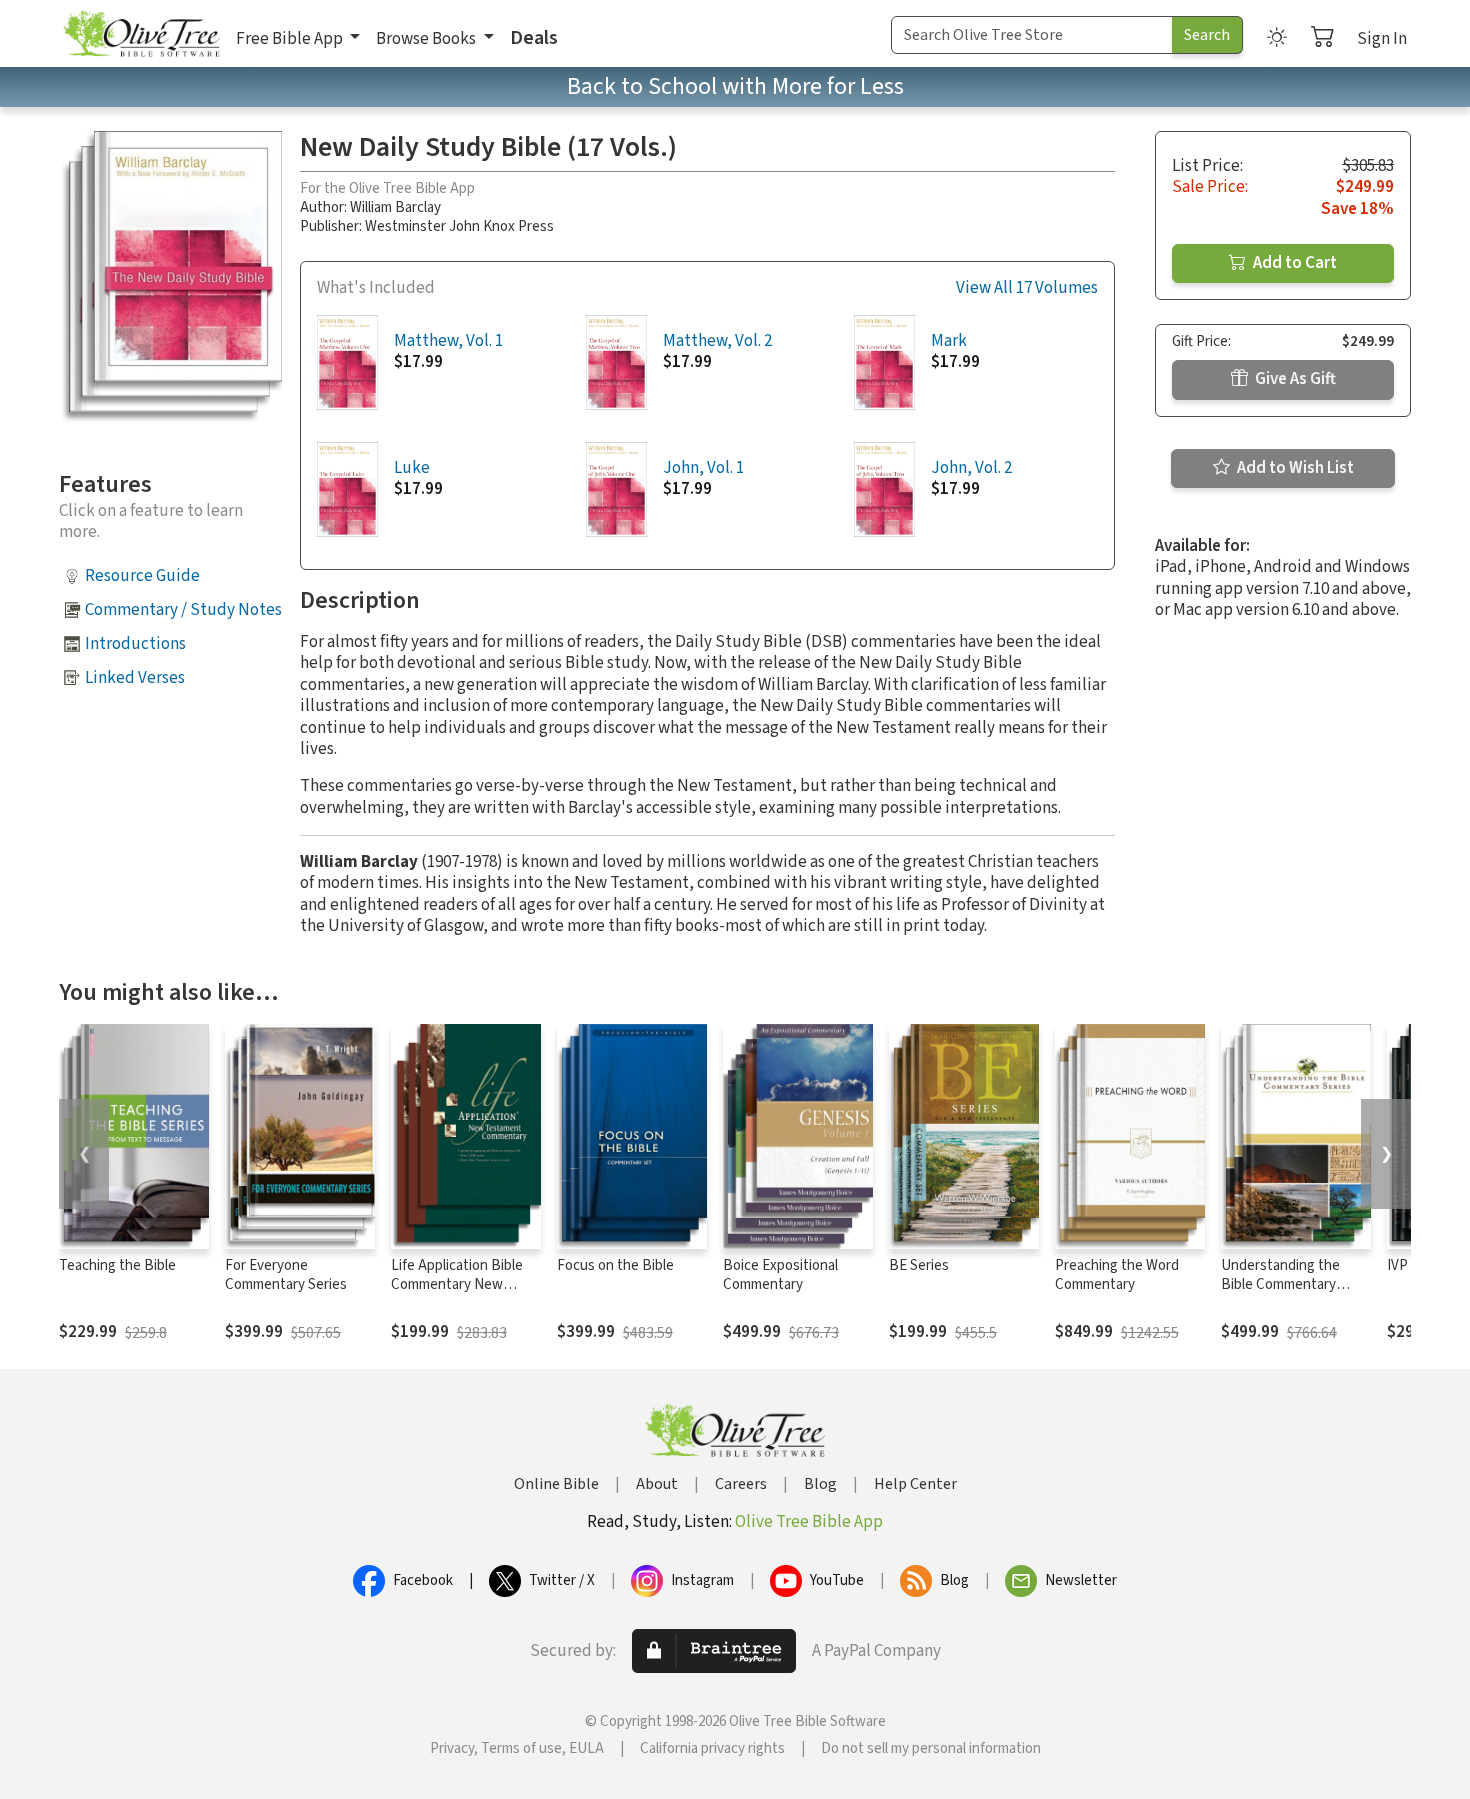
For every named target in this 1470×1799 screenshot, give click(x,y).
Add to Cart (1293, 263)
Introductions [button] (135, 644)
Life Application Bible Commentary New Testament (457, 1284)
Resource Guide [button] (142, 576)
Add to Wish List (1294, 468)
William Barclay (395, 207)
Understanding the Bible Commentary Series (1280, 1284)
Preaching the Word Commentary (1117, 1275)
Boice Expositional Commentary (780, 1275)
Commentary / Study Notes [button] (183, 610)
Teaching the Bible (117, 1265)
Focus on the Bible (615, 1265)
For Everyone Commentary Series (286, 1275)
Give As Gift (1294, 379)
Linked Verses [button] (135, 678)
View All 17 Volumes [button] (1027, 288)
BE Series (919, 1265)
